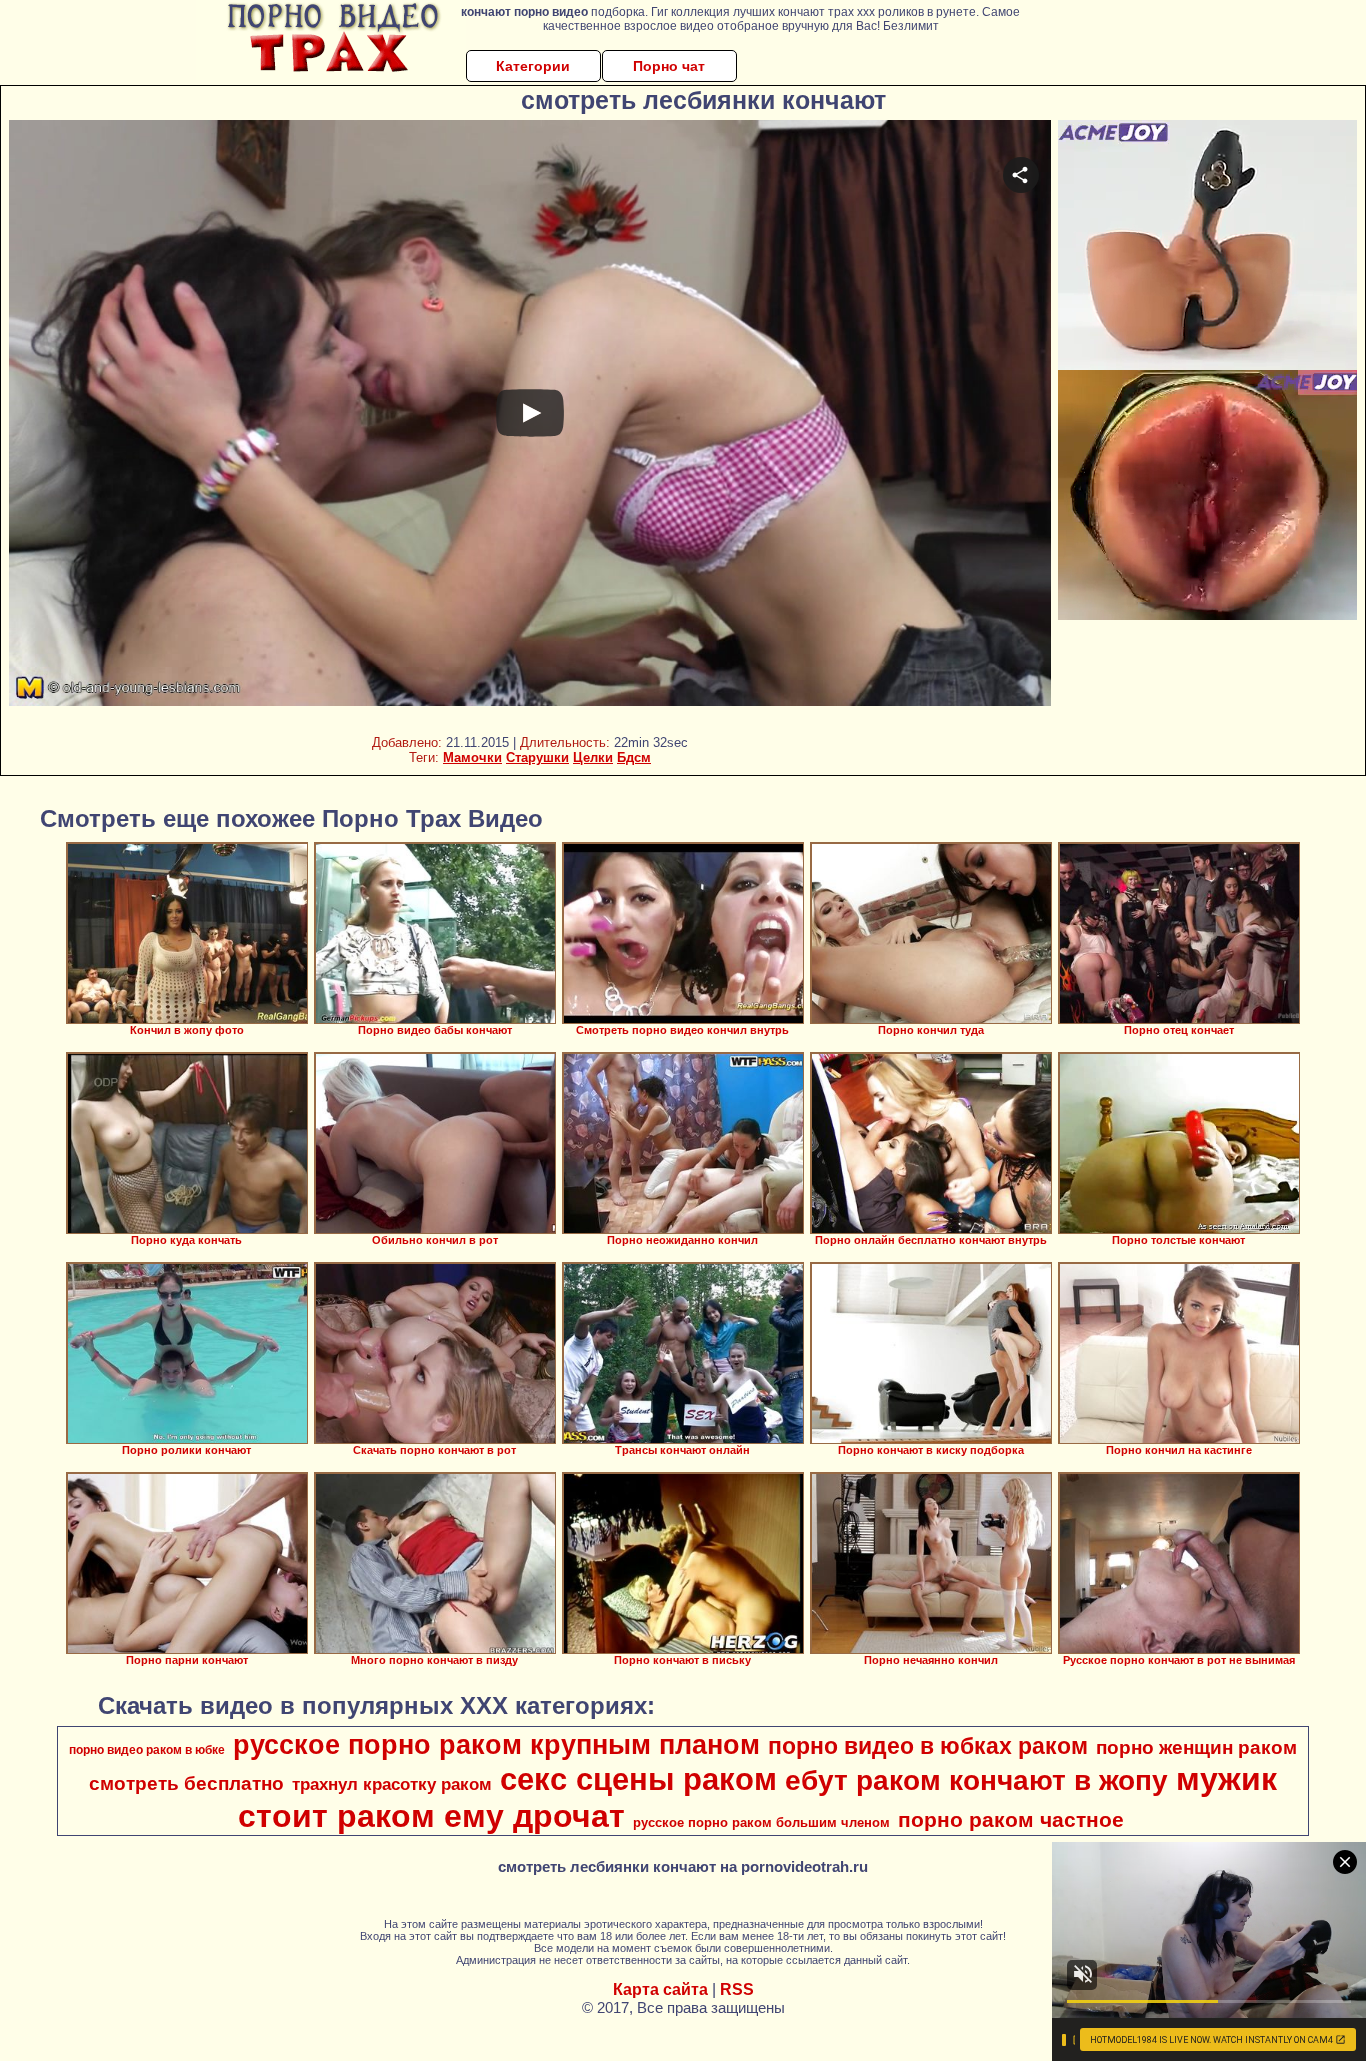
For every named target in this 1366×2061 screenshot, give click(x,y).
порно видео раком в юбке (147, 1750)
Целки (593, 757)
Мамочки (472, 757)
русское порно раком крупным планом (496, 1745)
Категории (533, 66)
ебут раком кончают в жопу (976, 1780)
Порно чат (669, 66)
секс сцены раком (638, 1779)
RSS (737, 1989)
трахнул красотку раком (392, 1784)
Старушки (537, 757)
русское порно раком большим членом (761, 1822)
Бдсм (634, 757)
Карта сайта (660, 1989)
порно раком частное (1011, 1820)
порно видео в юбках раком (928, 1746)
